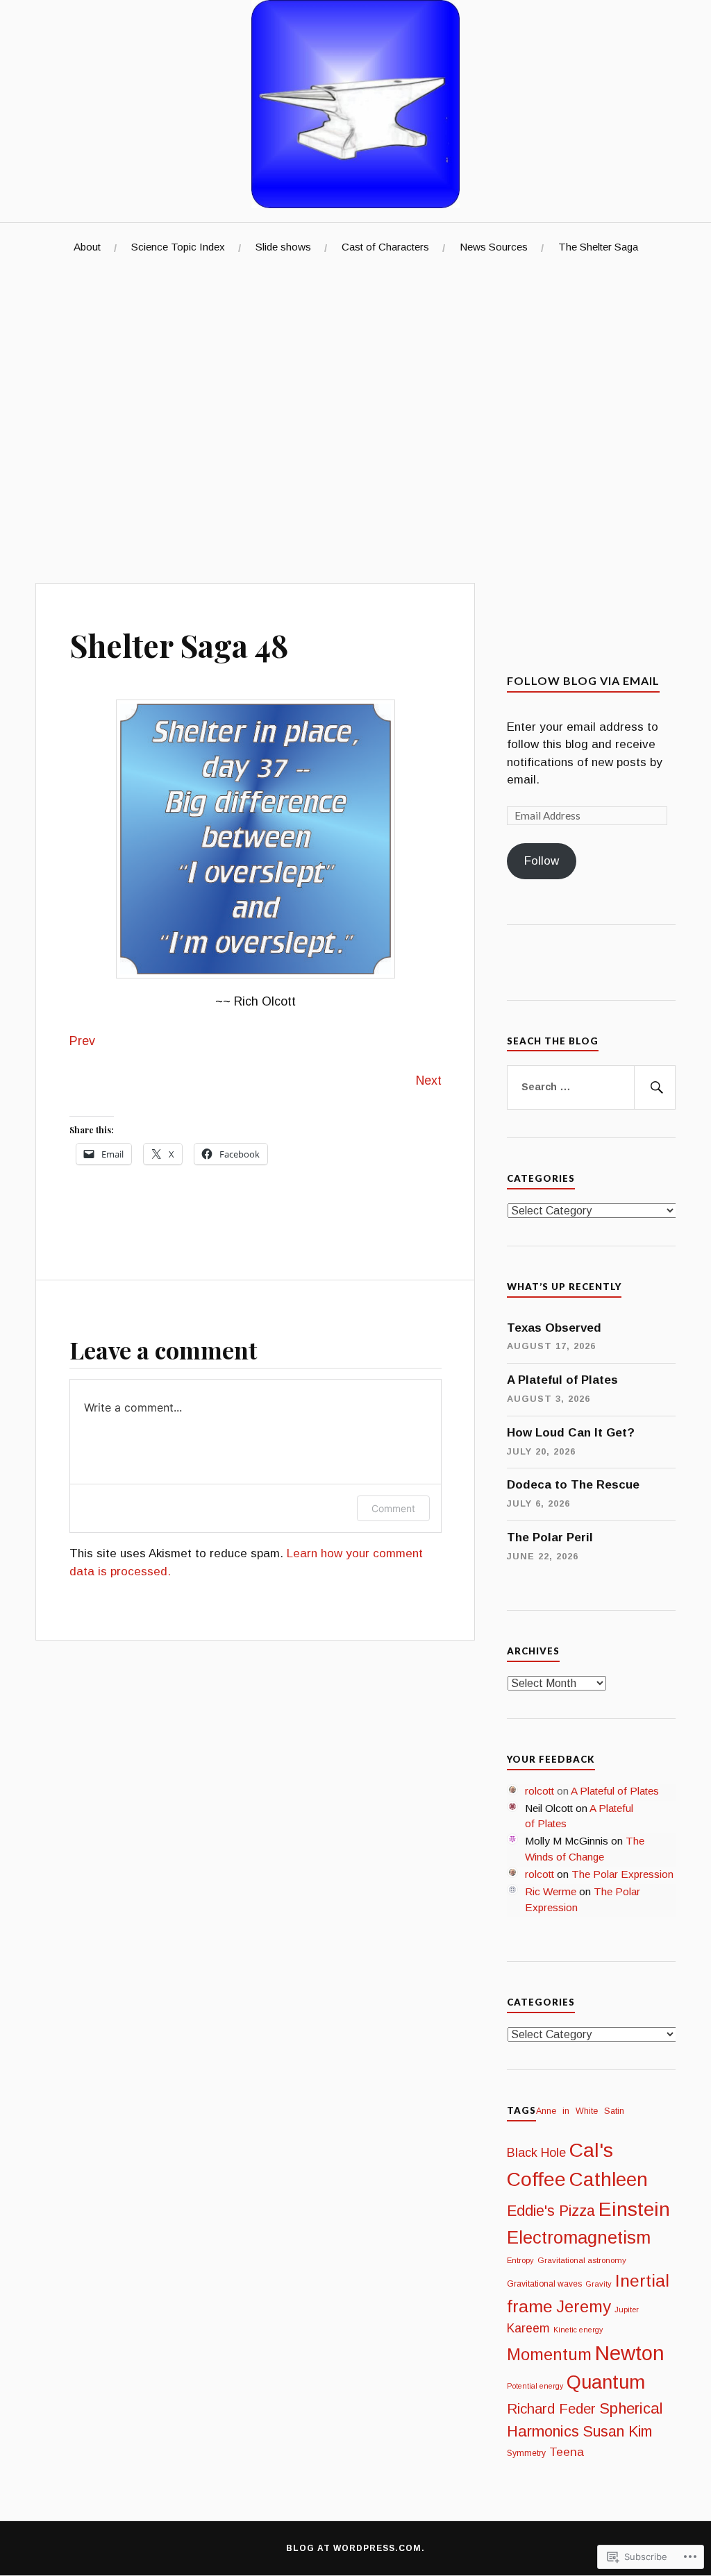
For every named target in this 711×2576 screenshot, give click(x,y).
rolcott (539, 1791)
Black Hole (536, 2153)
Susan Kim (617, 2432)
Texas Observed (554, 1328)
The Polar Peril (550, 1537)
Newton (630, 2353)
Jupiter (627, 2310)
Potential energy (535, 2386)
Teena (567, 2452)
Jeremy (584, 2306)
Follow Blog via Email (583, 680)
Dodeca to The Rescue (573, 1485)
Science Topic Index (178, 247)
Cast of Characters (385, 247)
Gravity (599, 2284)
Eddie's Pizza (551, 2211)
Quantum (606, 2382)
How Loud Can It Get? (571, 1433)
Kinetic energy (578, 2330)
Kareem (528, 2328)
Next (429, 1081)
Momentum (549, 2354)
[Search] (655, 1087)
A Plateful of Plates (562, 1380)
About (87, 247)
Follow (542, 861)
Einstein (634, 2209)
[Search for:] (591, 1087)
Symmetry (526, 2453)
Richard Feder (551, 2408)
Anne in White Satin (593, 2111)
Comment (393, 1508)
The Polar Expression (622, 1874)
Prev (82, 1041)
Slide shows (283, 247)
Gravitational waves (544, 2284)
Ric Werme (551, 1891)
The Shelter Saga (598, 247)
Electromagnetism (579, 2237)
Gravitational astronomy (582, 2260)
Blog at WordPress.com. (355, 2548)
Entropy (520, 2260)
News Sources (494, 247)
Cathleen (609, 2179)
